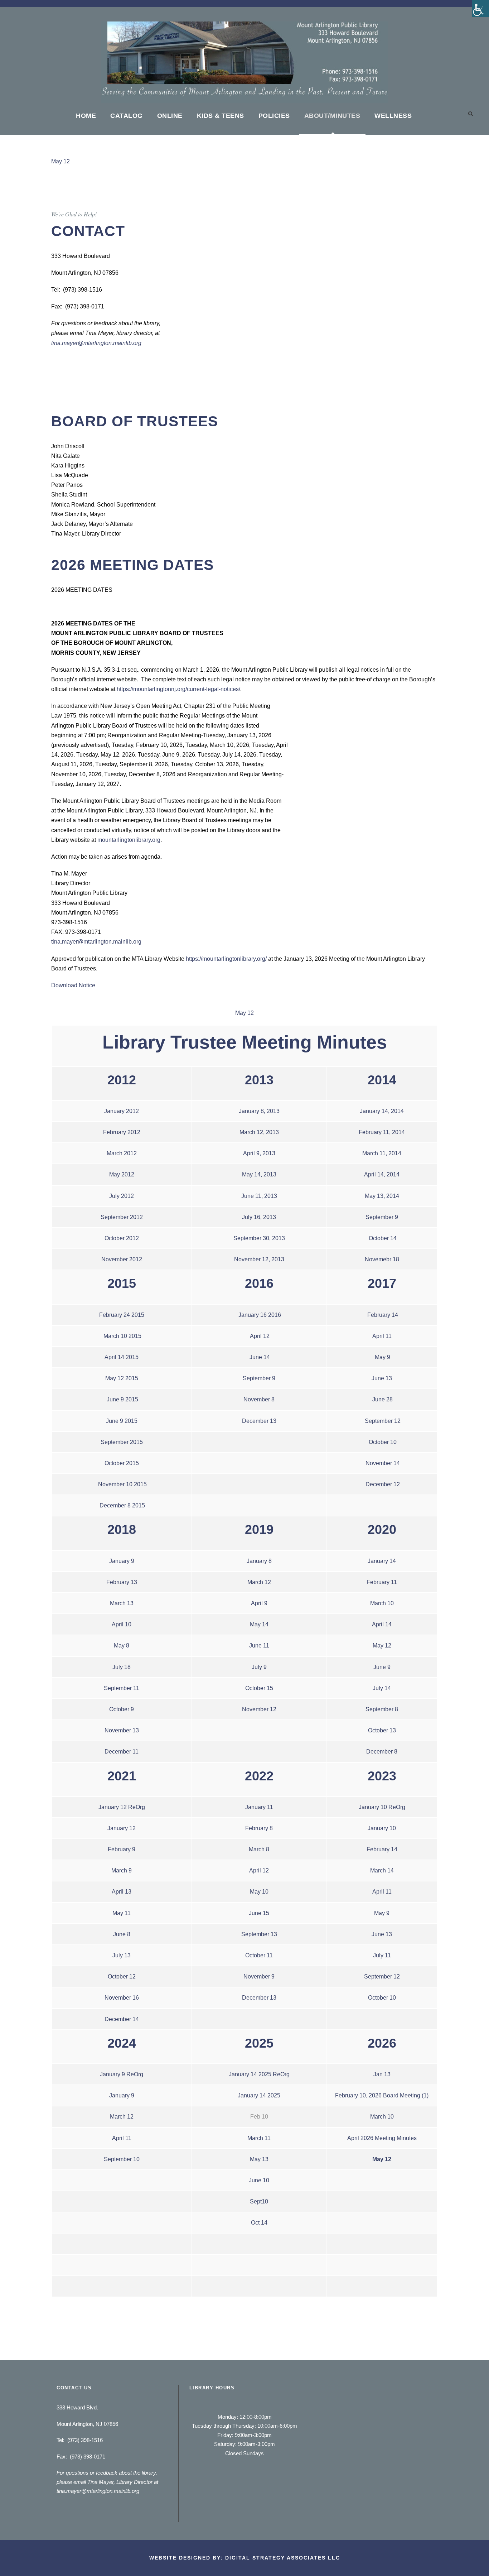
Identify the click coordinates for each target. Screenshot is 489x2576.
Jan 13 (382, 2074)
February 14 (383, 1315)
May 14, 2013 (259, 1174)
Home (86, 116)
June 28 (383, 1399)
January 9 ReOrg (122, 2074)
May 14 (259, 1624)
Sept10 (259, 2201)
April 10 (122, 1624)
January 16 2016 (260, 1315)
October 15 (259, 1688)
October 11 (259, 1955)
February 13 (122, 1582)
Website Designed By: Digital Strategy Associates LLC (245, 2558)
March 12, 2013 (259, 1132)
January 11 (259, 1807)
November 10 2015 (122, 1484)
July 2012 (122, 1196)
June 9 (382, 1667)
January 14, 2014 (382, 1111)
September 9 (382, 1217)
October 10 (383, 1442)
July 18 (122, 1667)
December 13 (259, 1421)
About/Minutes (332, 116)
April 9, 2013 (259, 1153)
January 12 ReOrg (122, 1807)
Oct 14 (259, 2223)
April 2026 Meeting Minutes (382, 2138)
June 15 (259, 1913)
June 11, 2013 (259, 1196)
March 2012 (122, 1153)
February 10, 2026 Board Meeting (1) (382, 2095)
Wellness (393, 116)
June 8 (122, 1934)
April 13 (122, 1892)
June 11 (259, 1646)
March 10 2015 (122, 1336)
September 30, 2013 (259, 1238)
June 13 (382, 1378)
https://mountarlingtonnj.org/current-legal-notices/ (178, 689)
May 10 (259, 1892)
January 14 (382, 1561)
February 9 (122, 1849)
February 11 (382, 1582)
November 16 (122, 1998)
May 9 (383, 1357)
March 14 (382, 1870)
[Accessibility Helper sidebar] (480, 9)
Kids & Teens (221, 116)
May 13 (259, 2159)
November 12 (259, 1709)
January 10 (382, 1828)
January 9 (122, 1561)
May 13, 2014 (382, 1196)
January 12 (122, 1828)
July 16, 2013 (259, 1217)
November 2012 (122, 1259)
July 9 (259, 1667)
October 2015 (122, 1463)
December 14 (122, 2019)
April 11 (382, 1336)
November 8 (259, 1399)
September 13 (259, 1934)
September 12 (383, 1421)
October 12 (122, 1977)
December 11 (122, 1752)
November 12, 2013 (259, 1259)
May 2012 (122, 1174)
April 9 (259, 1603)
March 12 (259, 1582)
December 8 (382, 1752)
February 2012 (122, 1132)
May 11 (122, 1913)
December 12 (383, 1484)
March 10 (382, 1603)
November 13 (122, 1730)
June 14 (260, 1357)
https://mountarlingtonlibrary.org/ (226, 959)
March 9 (122, 1870)
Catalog (127, 116)
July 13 (122, 1955)
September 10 (122, 2159)
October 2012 (122, 1238)
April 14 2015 (122, 1357)
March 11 (259, 2138)
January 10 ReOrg (382, 1807)
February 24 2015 (122, 1315)
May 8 (122, 1646)
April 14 (382, 1624)
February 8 (259, 1828)
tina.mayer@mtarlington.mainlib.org (96, 343)
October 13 (382, 1730)
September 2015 (122, 1442)
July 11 (382, 1955)
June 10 (259, 2180)
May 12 (60, 161)
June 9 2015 (122, 1399)
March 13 (122, 1603)
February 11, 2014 (382, 1132)
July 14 (382, 1688)
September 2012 (122, 1217)
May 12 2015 (122, 1378)
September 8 (382, 1709)
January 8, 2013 (259, 1111)
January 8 (259, 1561)
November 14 (383, 1463)
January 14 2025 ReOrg (259, 2074)
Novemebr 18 (382, 1259)
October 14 (383, 1238)
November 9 (259, 1977)
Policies (274, 116)
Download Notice (73, 985)
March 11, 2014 (382, 1153)
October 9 (122, 1709)
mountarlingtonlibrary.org (129, 840)
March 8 (259, 1849)
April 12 (260, 1336)
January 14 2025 (259, 2095)
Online (170, 116)
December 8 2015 (122, 1505)
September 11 (122, 1688)
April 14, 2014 (382, 1174)
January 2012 (122, 1111)
